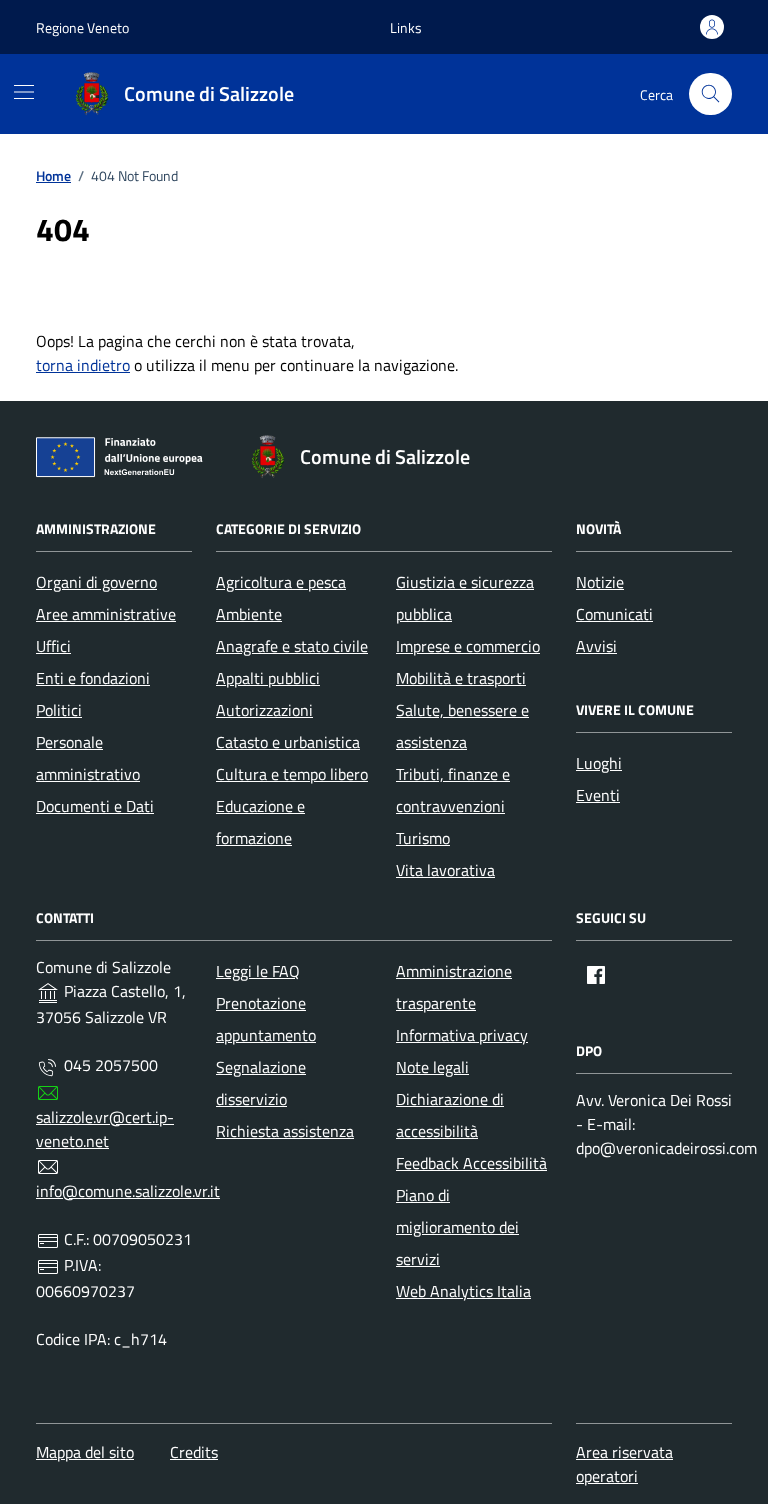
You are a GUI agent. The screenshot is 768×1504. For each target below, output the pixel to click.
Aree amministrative (106, 614)
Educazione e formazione (260, 822)
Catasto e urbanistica (288, 742)
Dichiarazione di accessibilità (450, 1115)
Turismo (423, 838)
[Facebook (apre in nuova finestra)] (596, 975)
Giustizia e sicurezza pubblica (465, 598)
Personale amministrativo (88, 758)
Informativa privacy (462, 1035)
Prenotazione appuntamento (266, 1019)
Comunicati (614, 614)
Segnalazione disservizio (261, 1083)
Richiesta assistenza (285, 1131)
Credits (194, 1452)
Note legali (432, 1067)
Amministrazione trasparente (454, 987)
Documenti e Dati (95, 806)
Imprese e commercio (468, 646)
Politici (59, 710)
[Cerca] (710, 94)
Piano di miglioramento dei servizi (457, 1227)
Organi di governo (96, 582)
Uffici (53, 646)
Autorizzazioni (264, 710)
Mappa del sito (85, 1452)
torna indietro (83, 365)
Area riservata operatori (624, 1464)
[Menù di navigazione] (24, 92)
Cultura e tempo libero (292, 774)
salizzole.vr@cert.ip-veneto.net (105, 1129)
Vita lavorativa (445, 870)
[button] (406, 27)
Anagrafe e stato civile (292, 646)
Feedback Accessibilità (471, 1163)
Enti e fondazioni (93, 678)
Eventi (598, 795)
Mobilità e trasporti (461, 678)
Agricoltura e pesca (281, 582)
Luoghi (599, 763)
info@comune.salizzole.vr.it (128, 1191)
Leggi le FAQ (258, 971)
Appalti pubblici (268, 678)
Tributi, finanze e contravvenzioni (453, 790)
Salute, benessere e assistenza (462, 726)
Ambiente (249, 614)
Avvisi (596, 646)
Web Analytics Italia (463, 1291)
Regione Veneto (82, 27)
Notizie (600, 582)
